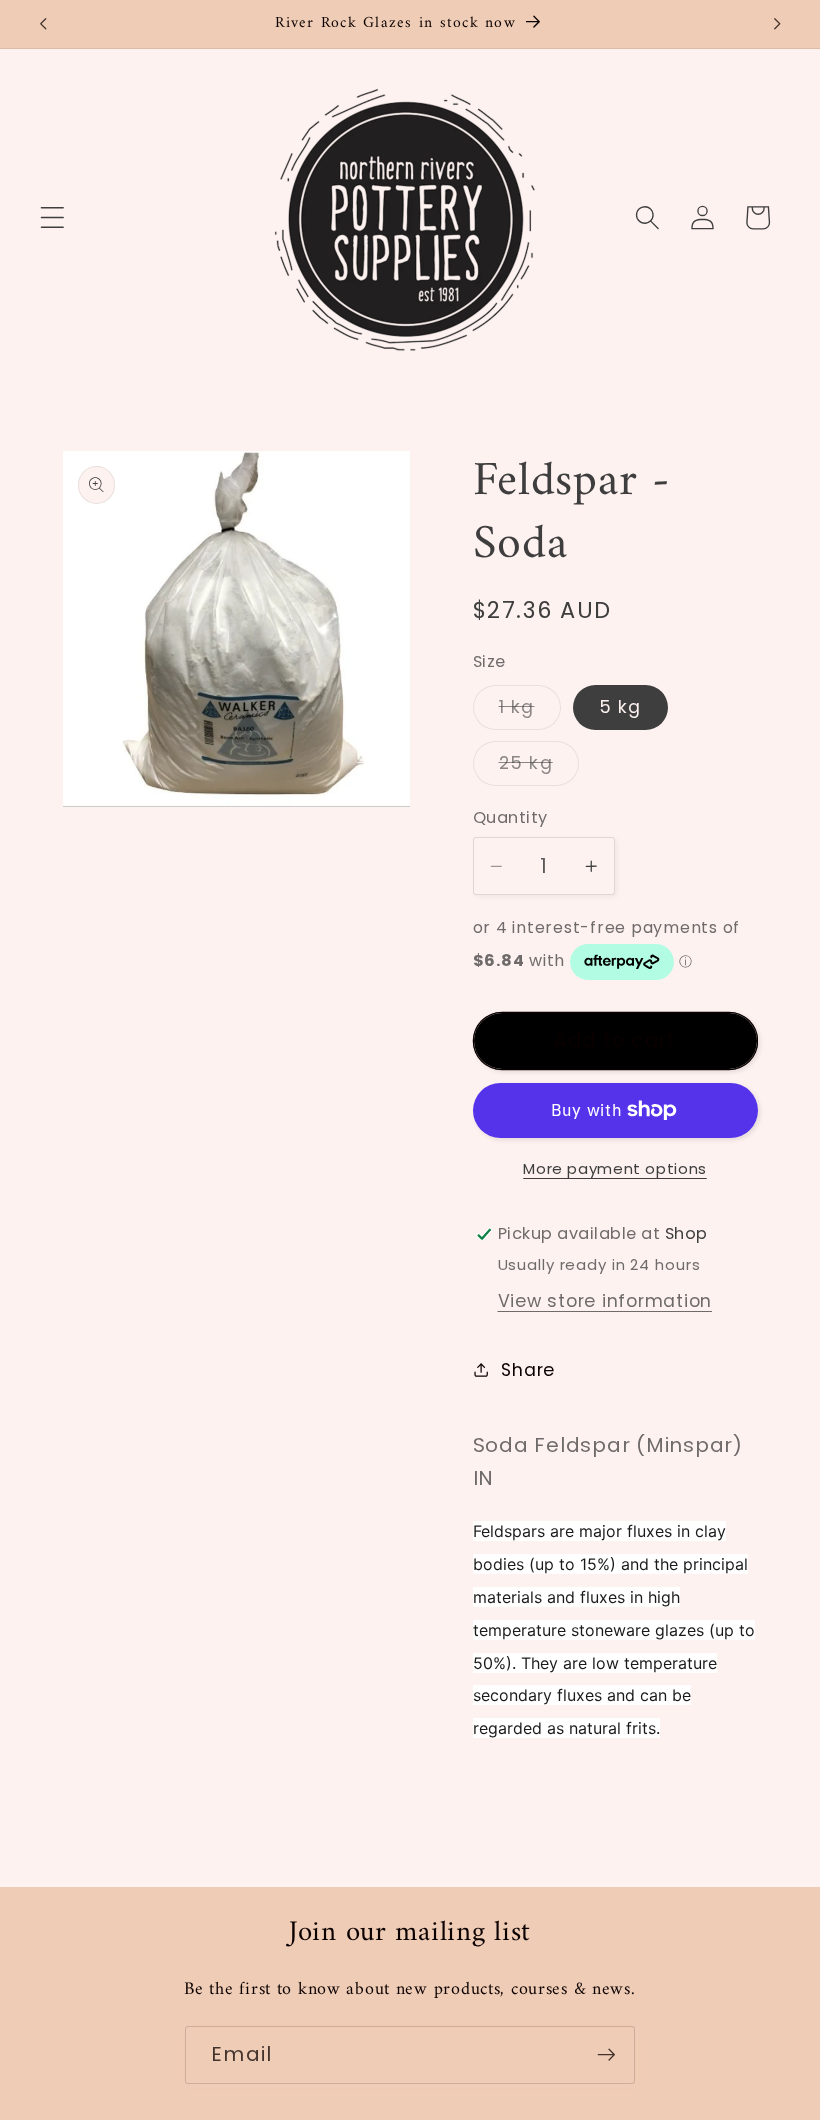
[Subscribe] (606, 2055)
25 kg (539, 768)
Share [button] (528, 1370)
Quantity (510, 818)
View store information (605, 1301)
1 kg (530, 712)
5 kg (620, 707)
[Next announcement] (777, 24)
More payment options (615, 1168)
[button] (52, 217)
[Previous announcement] (43, 24)
